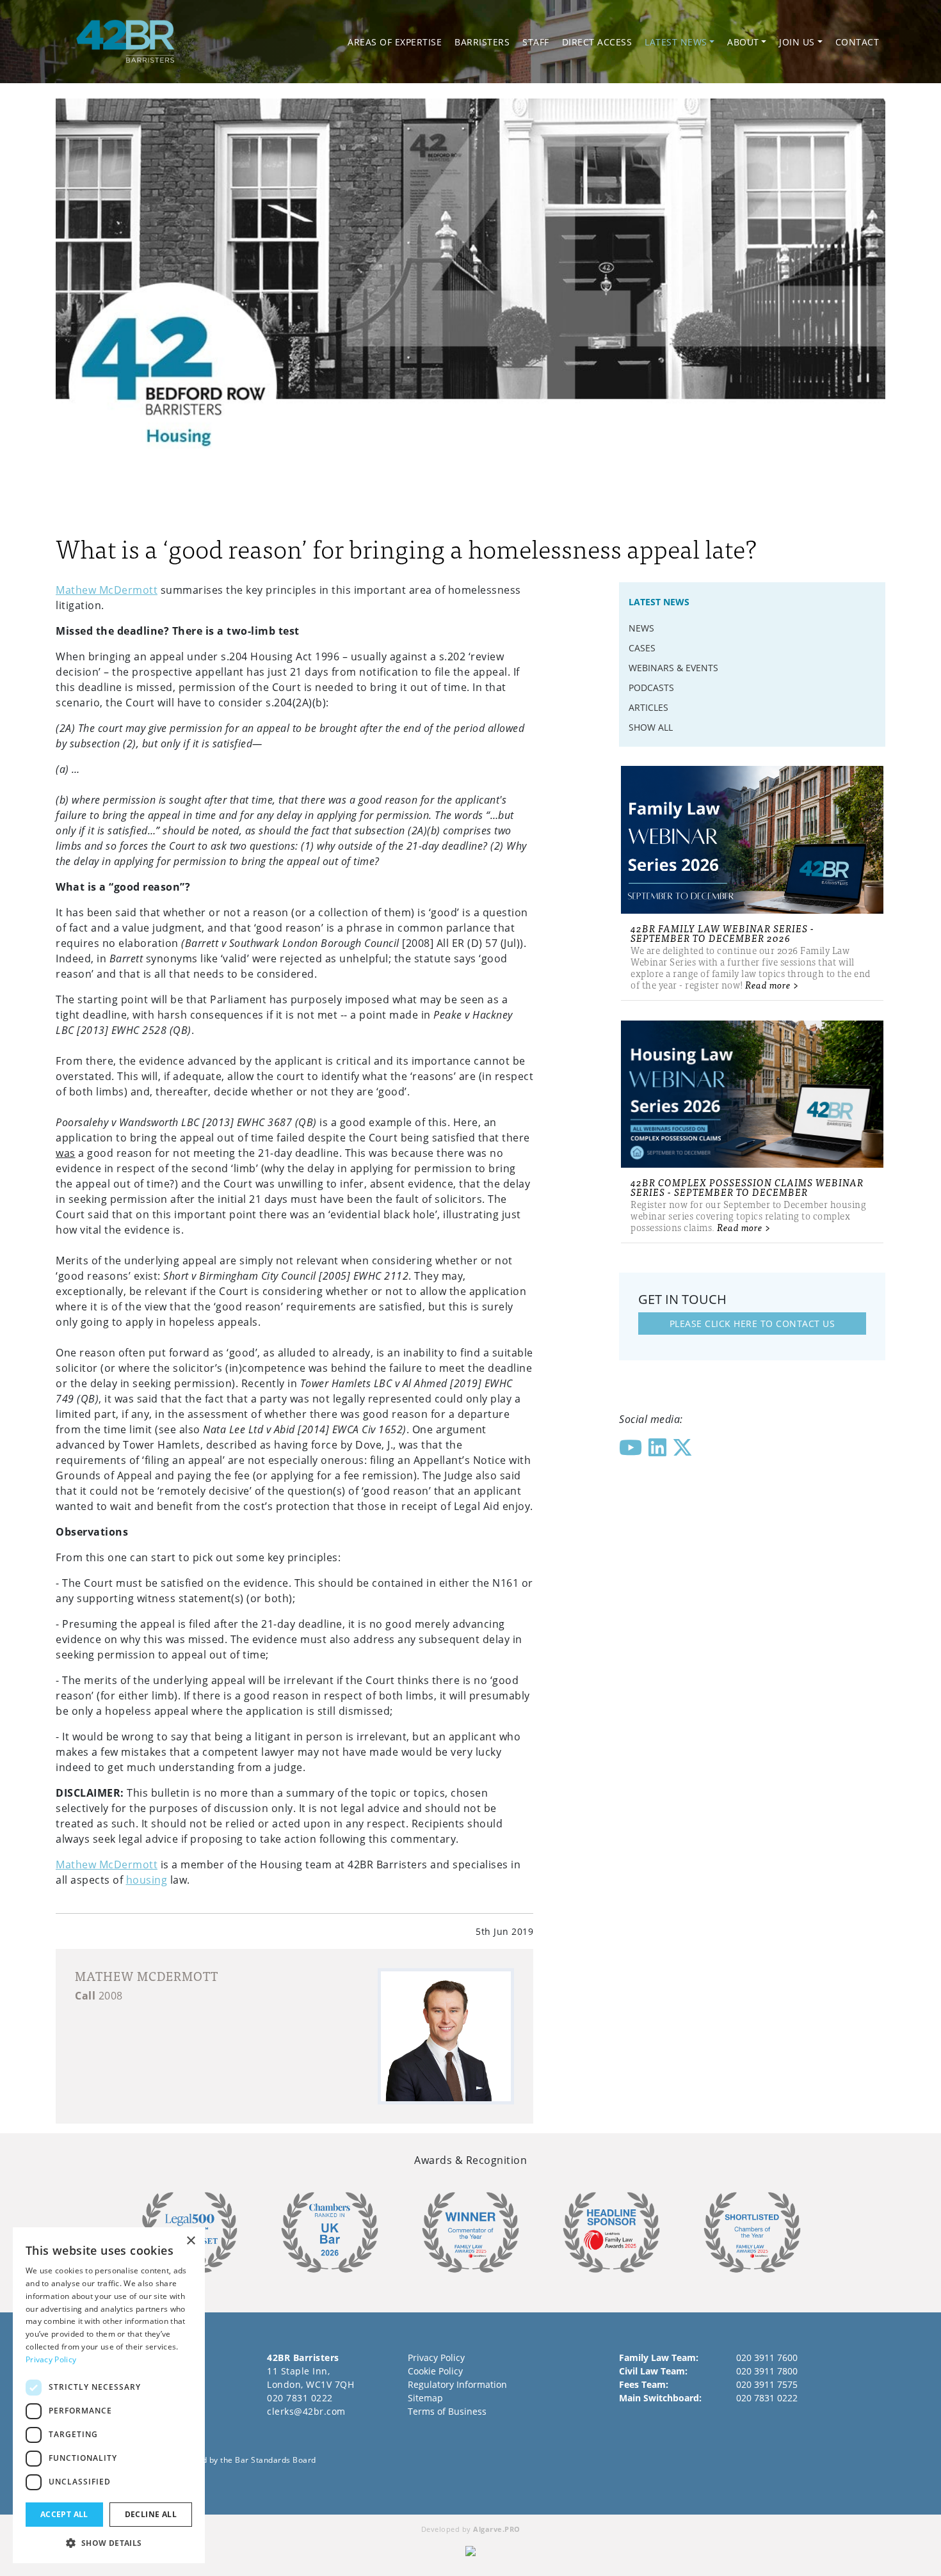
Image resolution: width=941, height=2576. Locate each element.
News (641, 628)
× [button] (190, 2241)
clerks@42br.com (306, 2411)
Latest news (676, 42)
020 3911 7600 (767, 2357)
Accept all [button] (64, 2514)
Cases (642, 648)
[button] (109, 2543)
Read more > (772, 984)
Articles (648, 707)
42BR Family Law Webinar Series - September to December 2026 (722, 933)
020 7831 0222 (300, 2398)
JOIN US (797, 42)
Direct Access (597, 42)
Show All (651, 727)
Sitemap (425, 2398)
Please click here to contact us (752, 1324)
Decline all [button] (151, 2514)
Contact (857, 42)
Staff (536, 42)
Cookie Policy (435, 2371)
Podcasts (651, 688)
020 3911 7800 (767, 2371)
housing (147, 1880)
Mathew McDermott (107, 590)
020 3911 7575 (767, 2384)
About (743, 42)
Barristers (482, 42)
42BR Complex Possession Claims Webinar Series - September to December (747, 1187)
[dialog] (109, 2395)
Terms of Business (447, 2411)
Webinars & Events (673, 668)
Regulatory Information (457, 2384)
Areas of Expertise (395, 42)
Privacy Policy (436, 2357)
